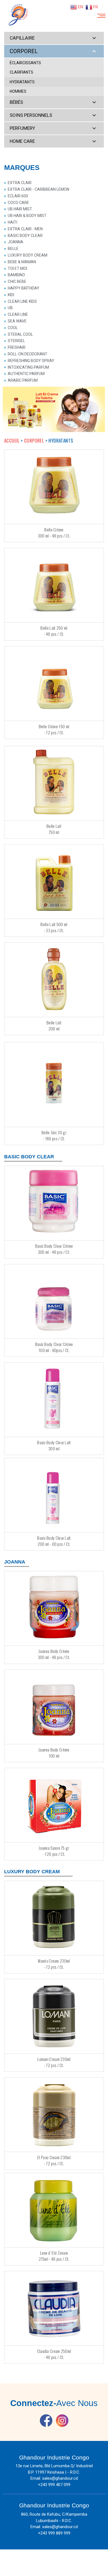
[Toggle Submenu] (94, 38)
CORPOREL (35, 440)
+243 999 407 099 (54, 2485)
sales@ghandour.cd (60, 2478)
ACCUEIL (12, 440)
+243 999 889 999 (54, 2533)
